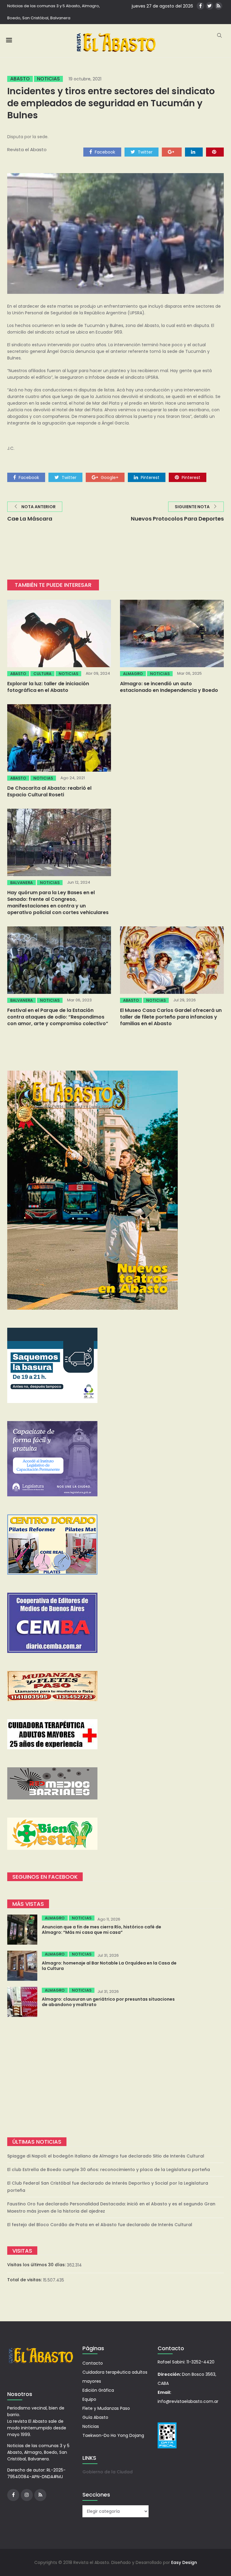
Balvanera (22, 883)
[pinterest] (215, 152)
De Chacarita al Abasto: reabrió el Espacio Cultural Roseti (49, 791)
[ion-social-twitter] (209, 6)
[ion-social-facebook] (200, 6)
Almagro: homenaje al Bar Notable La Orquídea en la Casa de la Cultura (109, 1966)
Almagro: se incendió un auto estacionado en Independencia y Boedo (169, 687)
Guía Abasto (95, 2417)
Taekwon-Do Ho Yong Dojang (113, 2435)
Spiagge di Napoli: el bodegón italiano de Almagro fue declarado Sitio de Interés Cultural (106, 2156)
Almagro (133, 674)
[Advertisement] (115, 2077)
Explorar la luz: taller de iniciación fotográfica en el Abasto (48, 687)
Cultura (42, 674)
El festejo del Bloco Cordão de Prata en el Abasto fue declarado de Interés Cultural (100, 2225)
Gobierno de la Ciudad (108, 2472)
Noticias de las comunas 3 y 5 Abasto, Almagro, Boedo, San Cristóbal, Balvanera (54, 12)
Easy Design (184, 2562)
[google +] (172, 152)
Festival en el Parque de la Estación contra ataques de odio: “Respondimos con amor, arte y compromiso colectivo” (58, 1017)
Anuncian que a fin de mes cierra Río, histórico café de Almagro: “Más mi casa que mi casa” (102, 1930)
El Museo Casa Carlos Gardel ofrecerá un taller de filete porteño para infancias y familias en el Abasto (171, 1017)
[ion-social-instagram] (27, 2495)
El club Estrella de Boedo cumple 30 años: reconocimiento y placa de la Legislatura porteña (109, 2170)
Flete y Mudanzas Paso (106, 2408)
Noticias (48, 79)
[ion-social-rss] (219, 6)
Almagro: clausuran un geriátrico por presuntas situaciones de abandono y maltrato (108, 2002)
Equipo (89, 2399)
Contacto (93, 2363)
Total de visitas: (25, 2280)
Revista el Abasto (27, 149)
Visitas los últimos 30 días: (37, 2265)
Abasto (20, 79)
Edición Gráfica (98, 2390)
